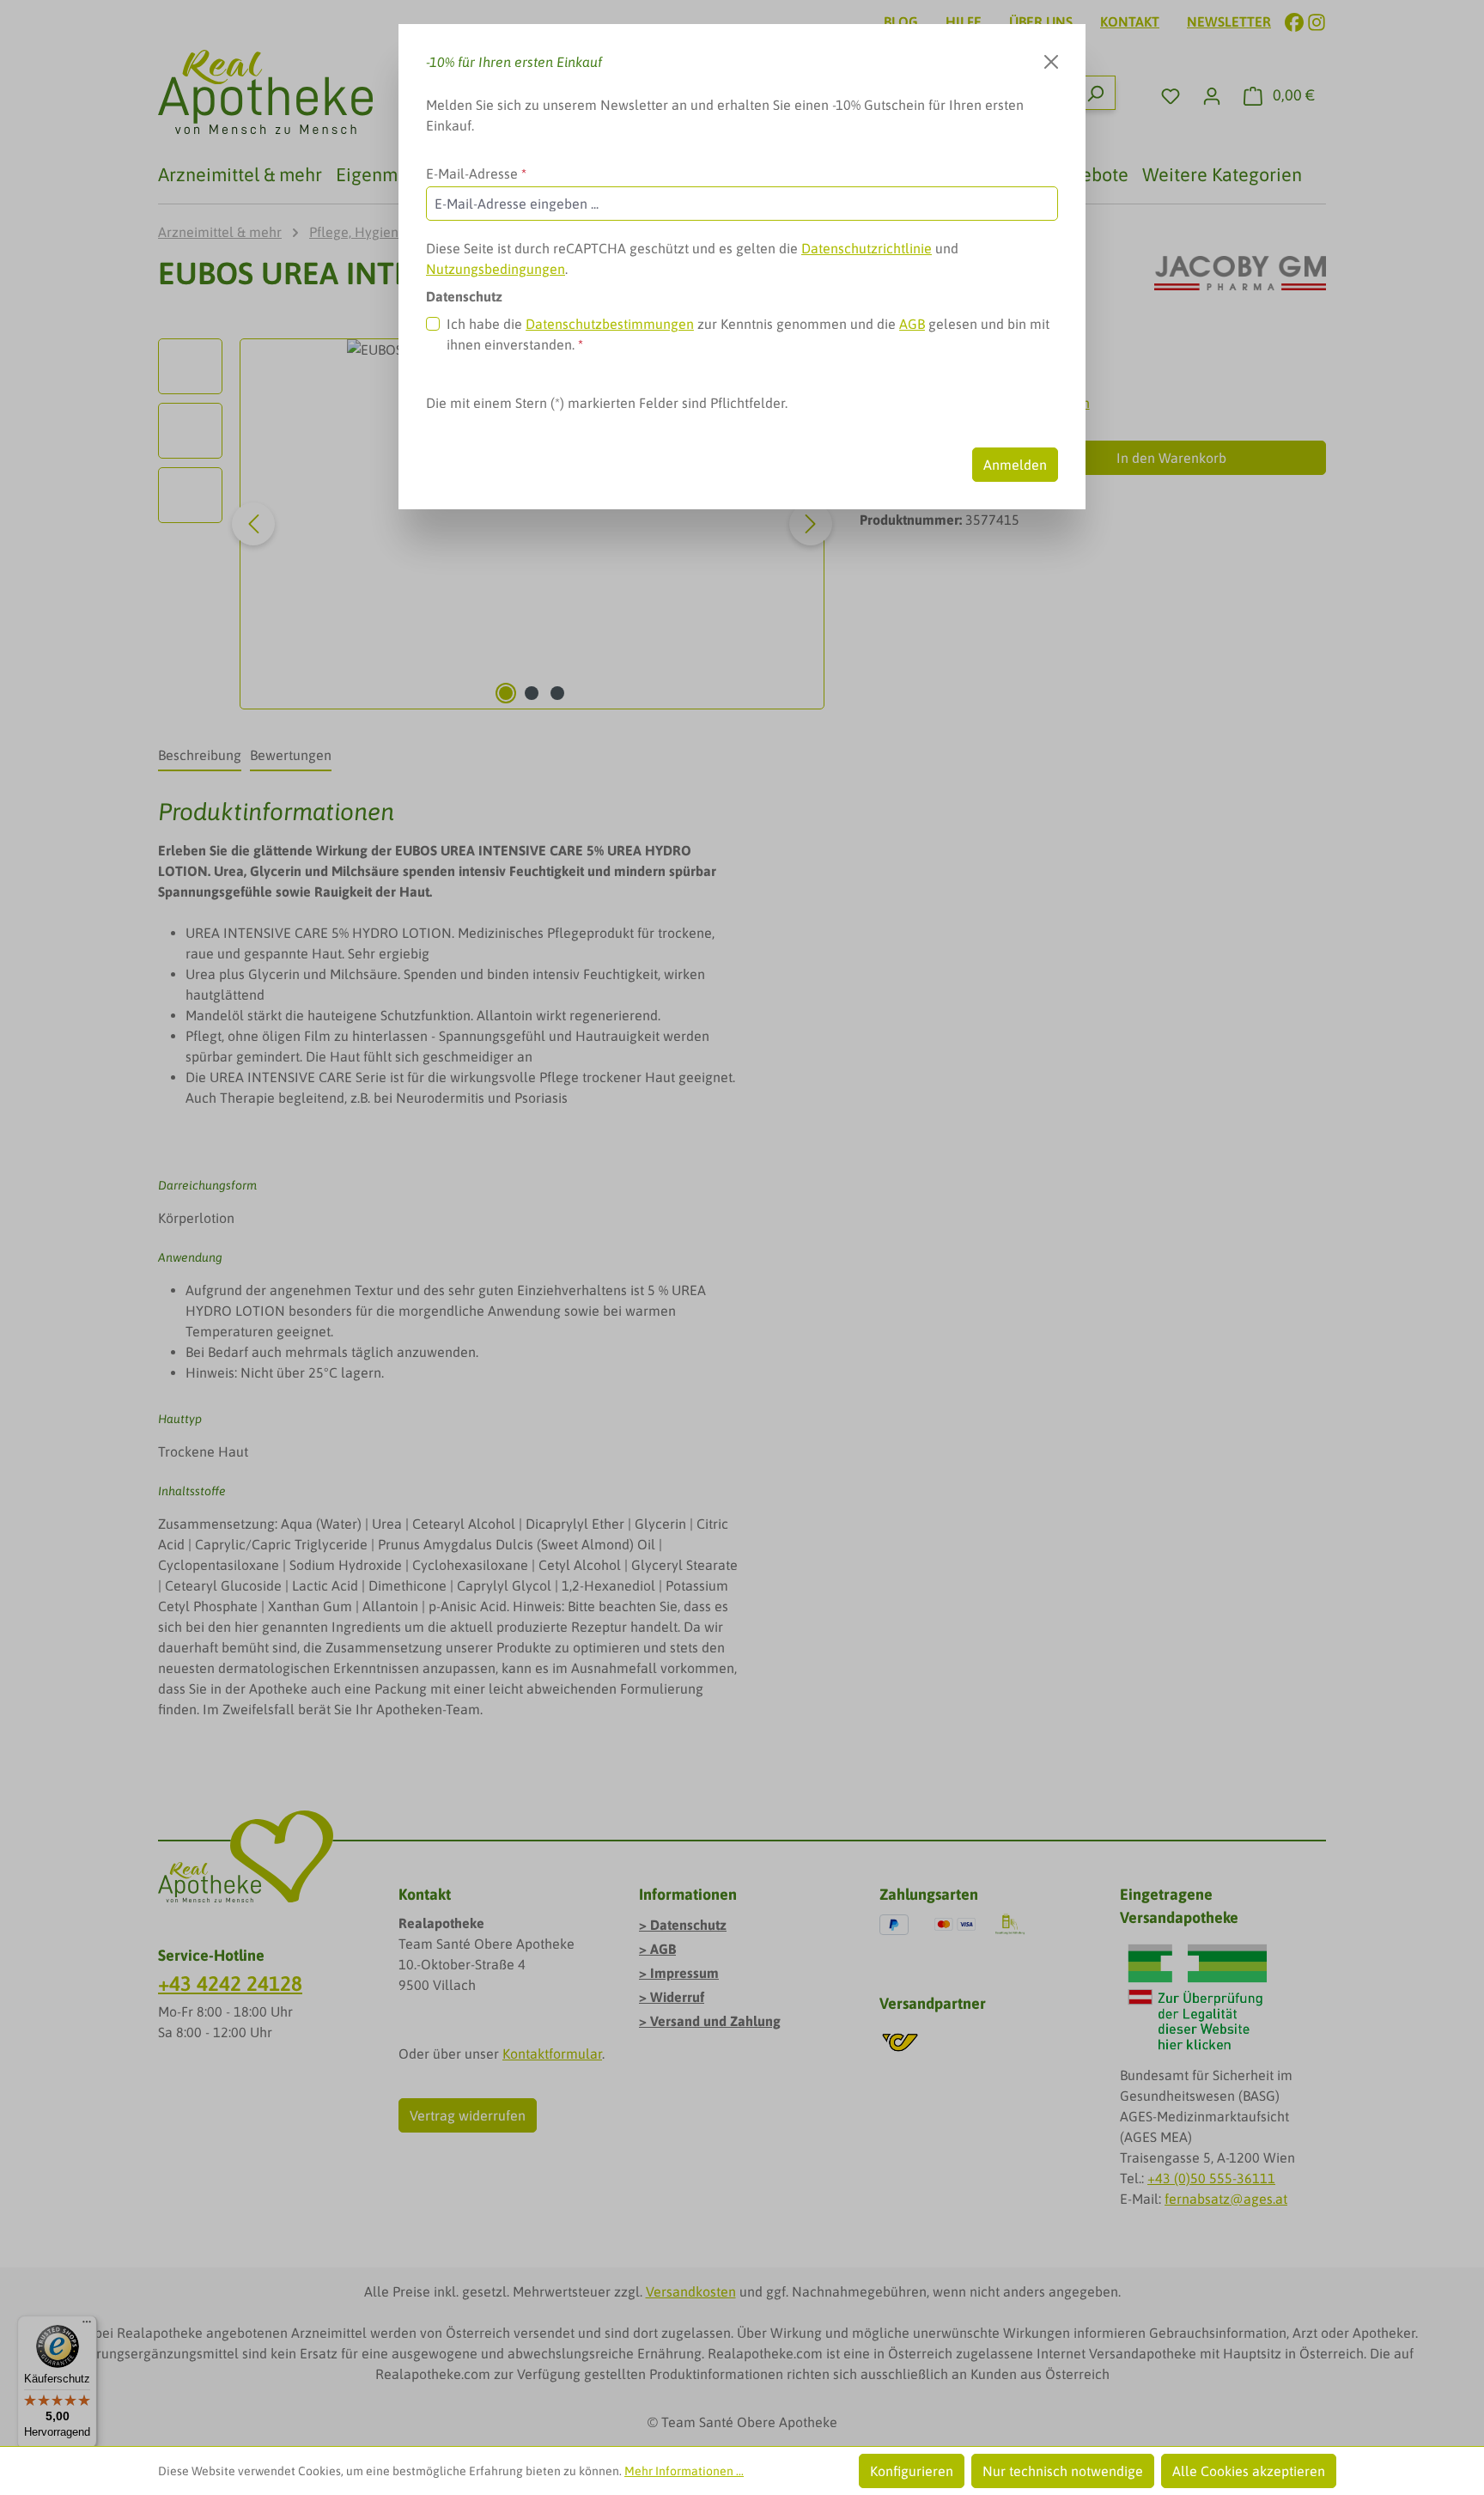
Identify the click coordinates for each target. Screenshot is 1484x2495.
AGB (912, 324)
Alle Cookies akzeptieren (1249, 2471)
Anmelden (1015, 465)
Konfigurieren (912, 2471)
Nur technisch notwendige (1063, 2471)
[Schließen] (1051, 62)
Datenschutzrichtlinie (867, 248)
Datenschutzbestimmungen (610, 324)
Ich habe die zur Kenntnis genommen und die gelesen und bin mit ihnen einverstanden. (748, 334)
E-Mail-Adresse (476, 173)
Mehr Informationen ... (684, 2471)
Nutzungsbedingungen (496, 269)
